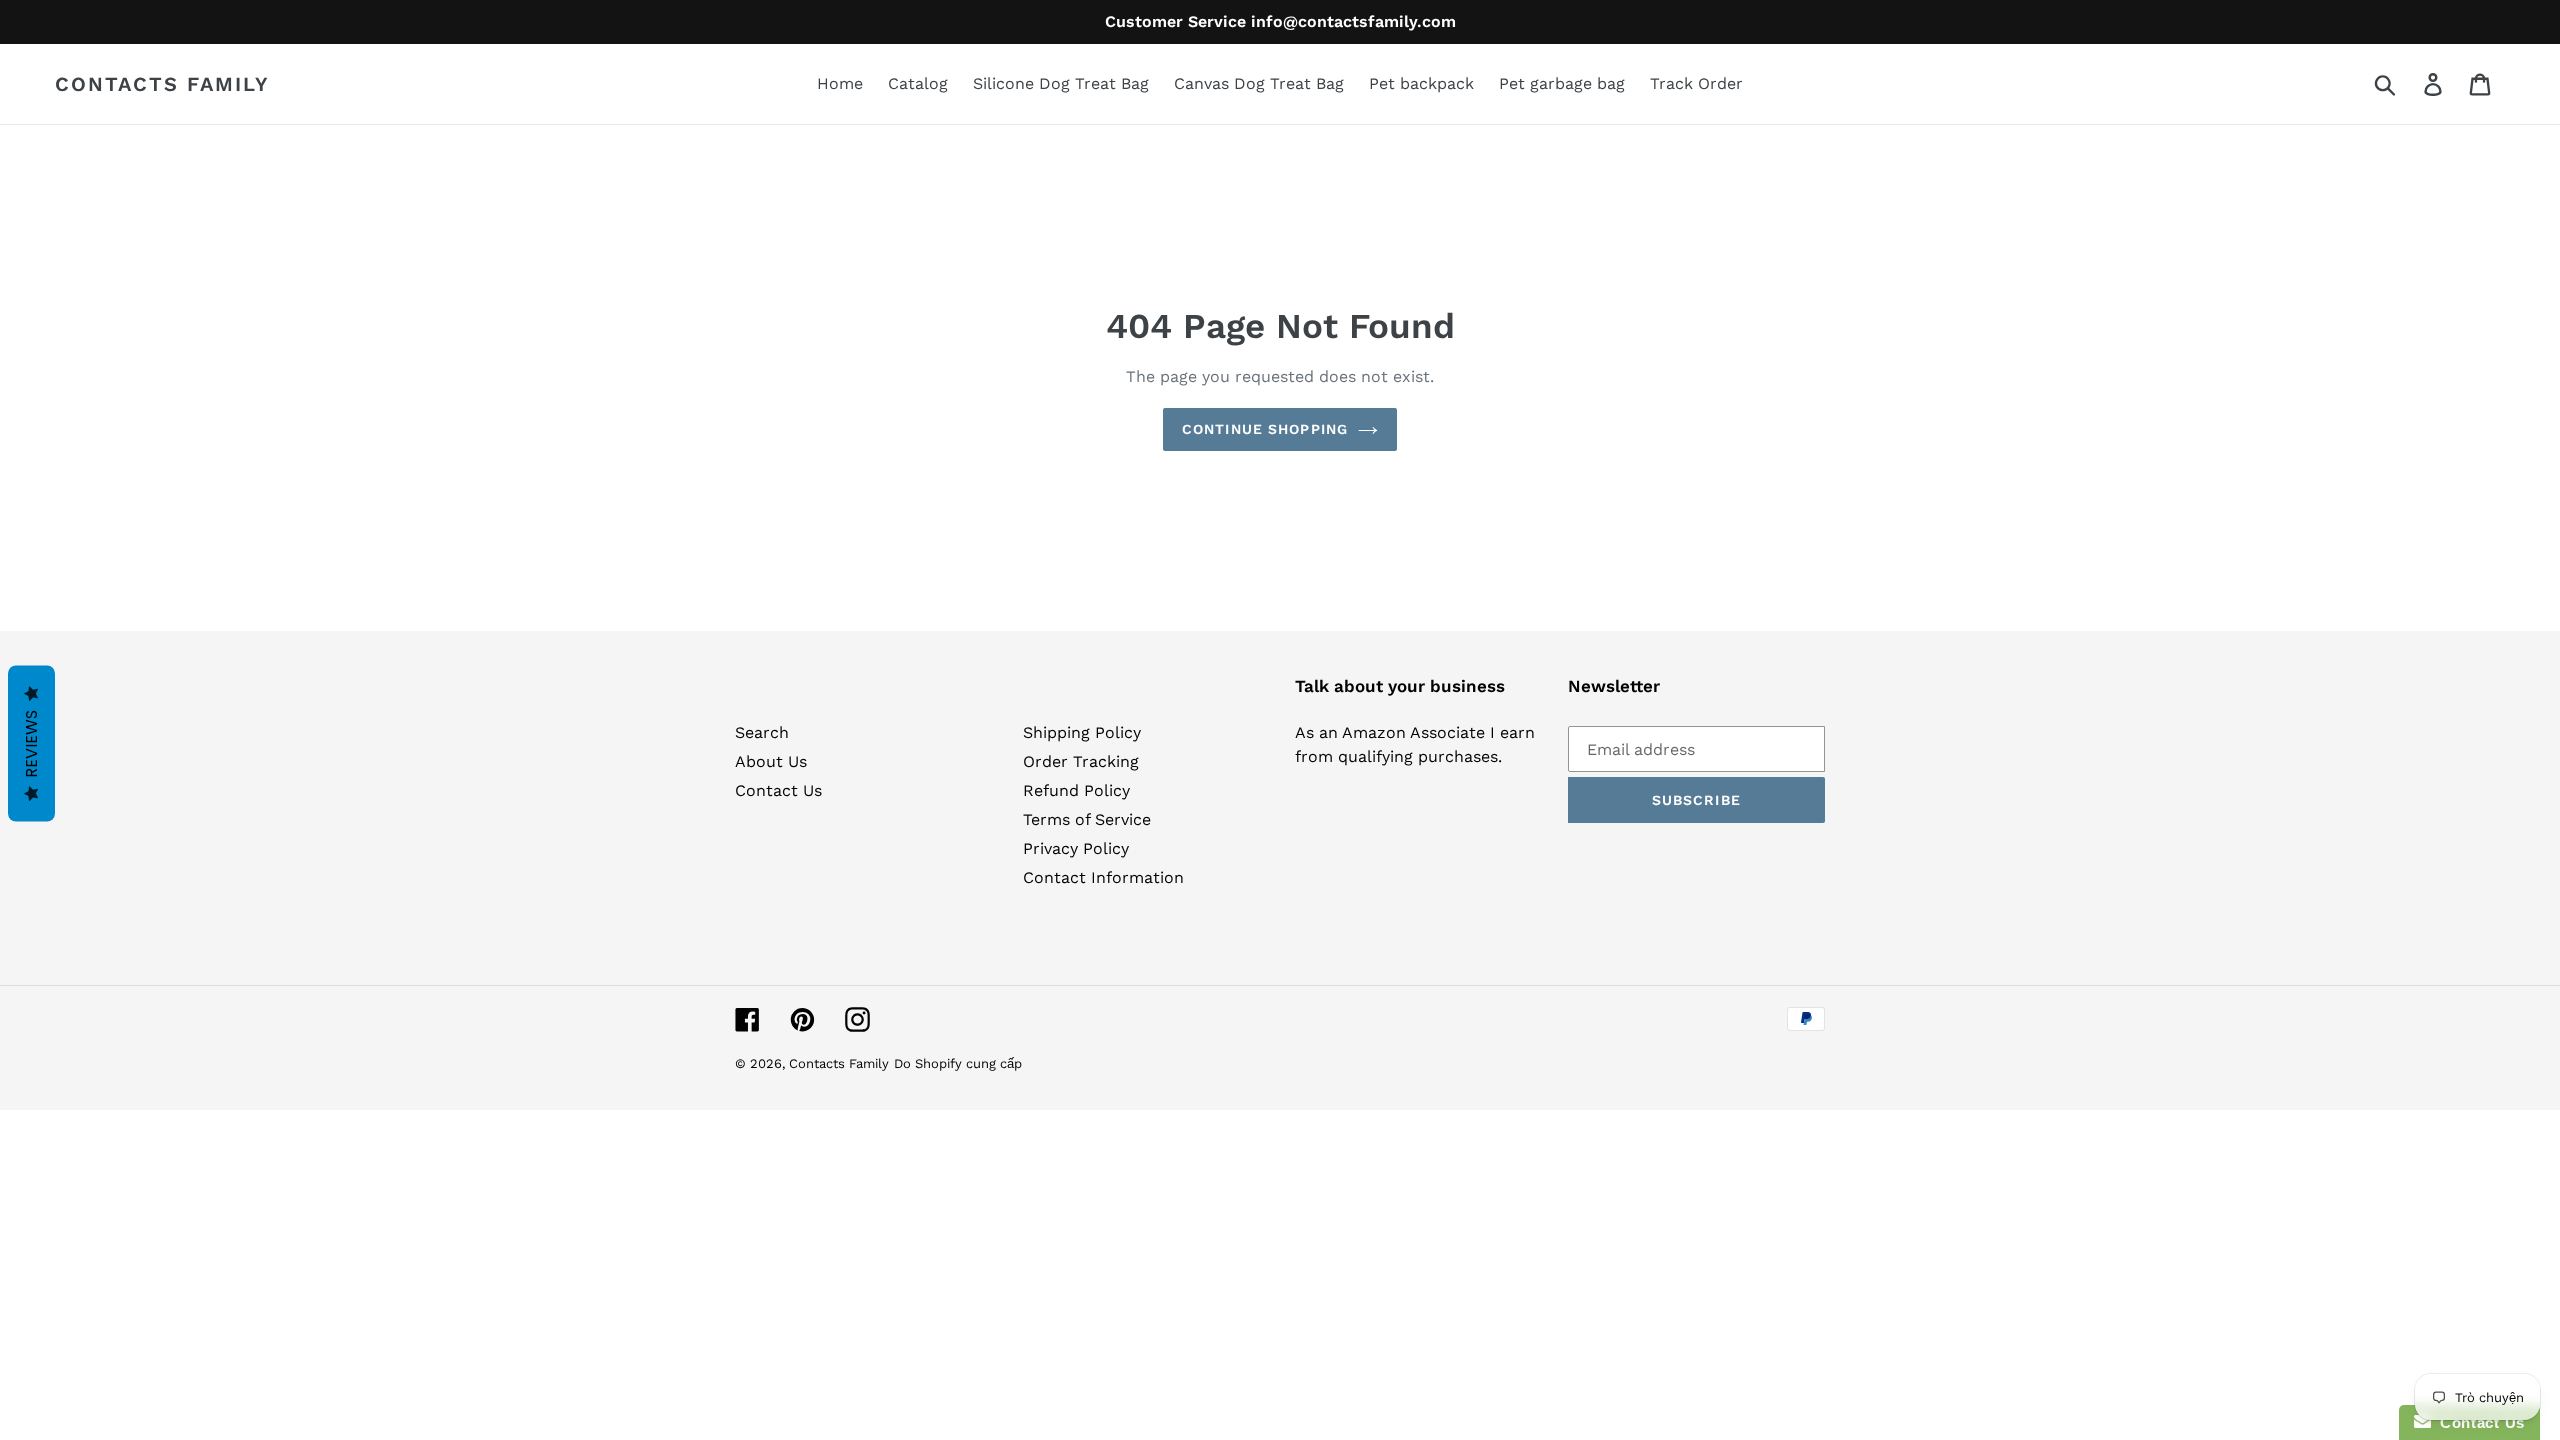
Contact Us (778, 790)
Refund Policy (1076, 790)
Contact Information (1103, 877)
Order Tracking (1081, 761)
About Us (771, 761)
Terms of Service (1087, 819)
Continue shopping (1265, 429)
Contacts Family (162, 84)
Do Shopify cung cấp (958, 1063)
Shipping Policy (1082, 732)
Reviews (31, 744)
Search (762, 732)
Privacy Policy (1076, 848)
